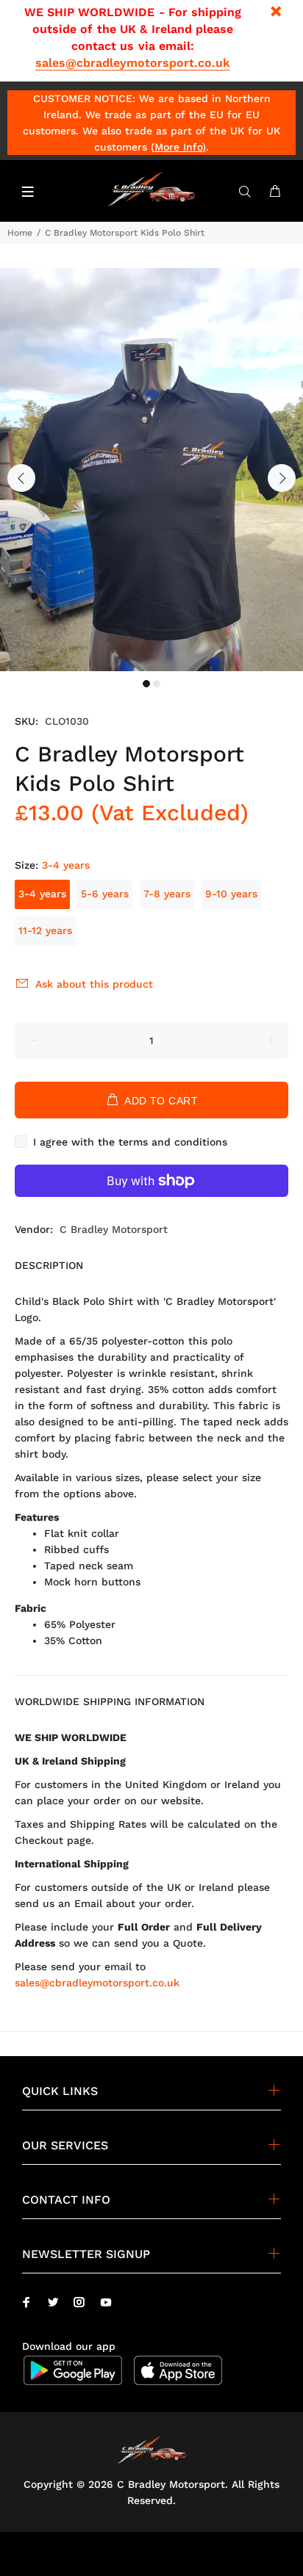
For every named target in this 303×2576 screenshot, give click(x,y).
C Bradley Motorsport (114, 1229)
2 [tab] (157, 684)
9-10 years (231, 894)
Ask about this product (94, 984)
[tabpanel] (151, 470)
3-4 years (42, 894)
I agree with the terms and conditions (130, 1142)
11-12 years (45, 930)
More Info (178, 147)
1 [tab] (146, 684)
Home (20, 233)
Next (282, 478)
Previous (21, 478)
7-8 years (167, 894)
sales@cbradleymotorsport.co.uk (133, 63)
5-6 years (105, 894)
